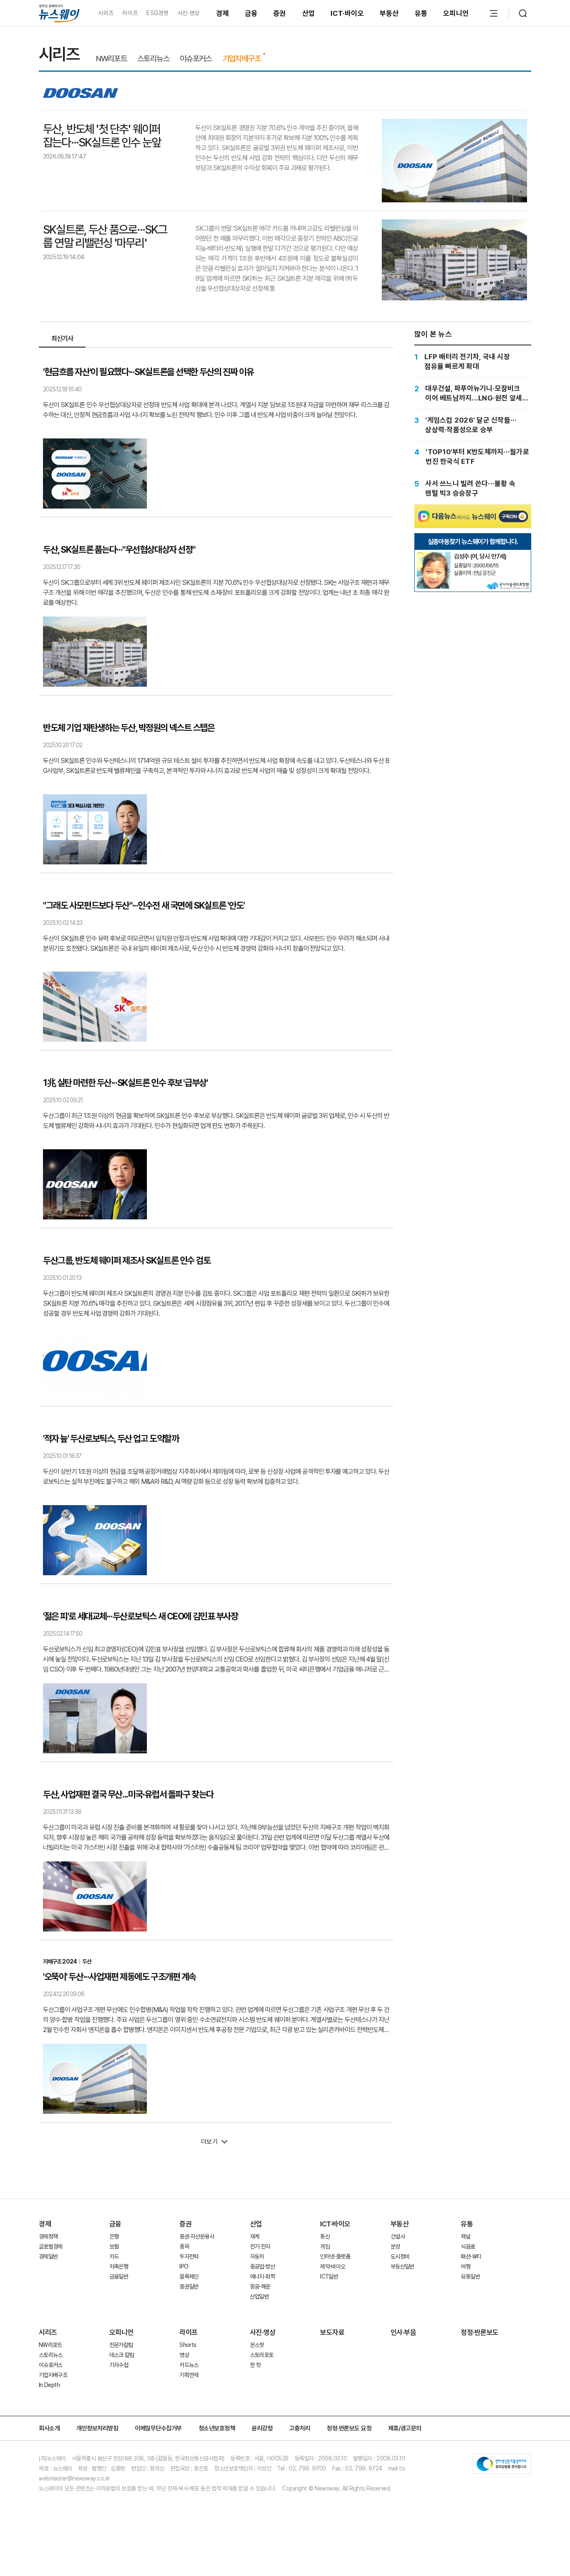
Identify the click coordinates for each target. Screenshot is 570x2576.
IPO (184, 2266)
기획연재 (189, 2375)
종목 (184, 2246)
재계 (255, 2236)
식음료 (468, 2246)
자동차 (257, 2256)
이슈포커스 (196, 59)
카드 (114, 2256)
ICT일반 (329, 2276)
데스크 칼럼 (122, 2355)
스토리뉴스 (153, 59)
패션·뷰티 (471, 2256)
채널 (465, 2236)
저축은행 (119, 2266)
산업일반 (259, 2296)
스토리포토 (262, 2355)
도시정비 (400, 2256)
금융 (251, 13)
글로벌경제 (51, 2246)
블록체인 (189, 2276)
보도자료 (332, 2332)
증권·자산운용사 (197, 2236)
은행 (114, 2236)
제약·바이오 (333, 2266)
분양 (395, 2246)
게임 (325, 2246)
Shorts (188, 2345)
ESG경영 (157, 13)
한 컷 (255, 2365)
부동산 (389, 13)
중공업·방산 (262, 2266)
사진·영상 (188, 13)
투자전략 (189, 2256)
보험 (114, 2246)
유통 (421, 13)
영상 (184, 2355)
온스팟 (257, 2345)
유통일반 (470, 2276)
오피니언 (456, 13)
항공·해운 (260, 2286)
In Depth (49, 2385)
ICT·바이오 (347, 13)
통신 (325, 2236)
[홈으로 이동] (59, 13)
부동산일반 (402, 2266)
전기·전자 (260, 2246)
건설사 (398, 2236)
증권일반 (189, 2286)
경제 (223, 13)
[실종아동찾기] (434, 555)
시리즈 (106, 13)
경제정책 (48, 2236)
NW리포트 (111, 59)
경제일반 (48, 2256)
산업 (309, 13)
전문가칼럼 (121, 2345)
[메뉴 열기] (494, 13)
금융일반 (119, 2276)
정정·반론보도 (480, 2332)
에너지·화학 (262, 2276)
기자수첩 (119, 2365)
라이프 (130, 13)
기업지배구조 (242, 59)
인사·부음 (404, 2332)
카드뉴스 (189, 2365)
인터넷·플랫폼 (335, 2256)
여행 (465, 2266)
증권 (280, 13)
